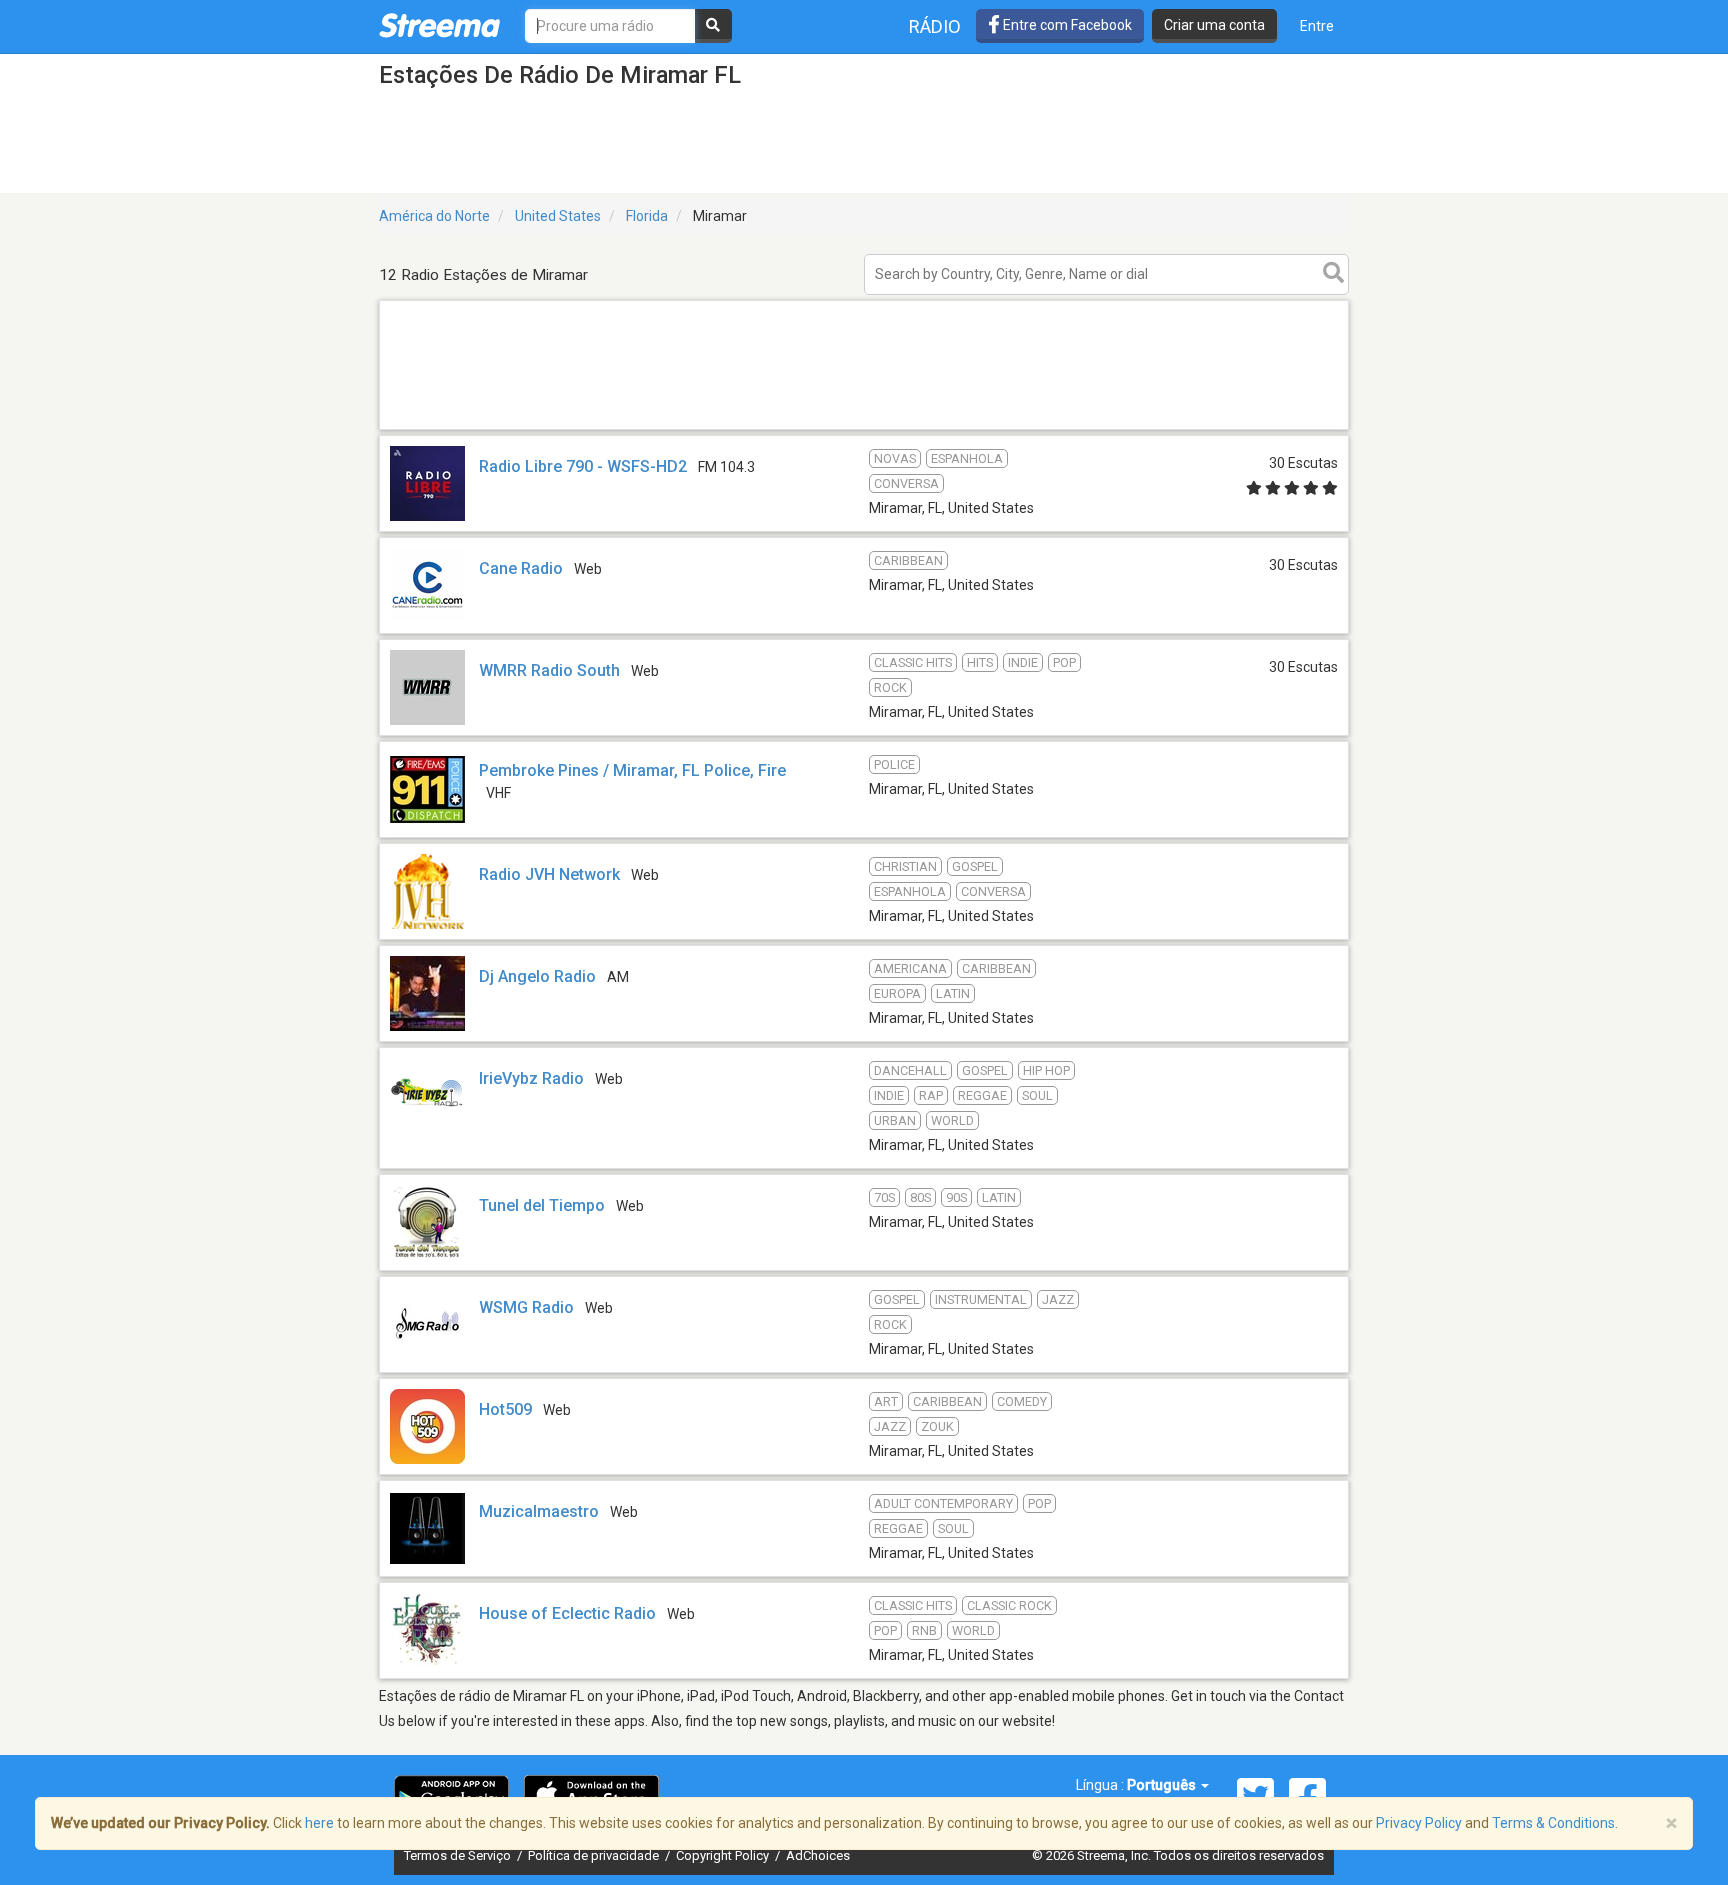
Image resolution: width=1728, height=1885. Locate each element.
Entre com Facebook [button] (1066, 25)
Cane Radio (521, 568)
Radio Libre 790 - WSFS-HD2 (583, 466)
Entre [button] (1317, 26)
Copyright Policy (724, 1855)
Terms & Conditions (1553, 1823)
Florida (647, 216)
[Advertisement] (864, 428)
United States (558, 216)
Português (1163, 1785)
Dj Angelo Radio (537, 976)
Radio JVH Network (549, 874)
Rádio (935, 26)
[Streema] (439, 25)
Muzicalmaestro (539, 1511)
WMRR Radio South (549, 670)
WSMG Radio (526, 1307)
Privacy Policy (1419, 1823)
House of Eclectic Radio (567, 1613)
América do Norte (434, 216)
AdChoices (818, 1855)
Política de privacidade (595, 1855)
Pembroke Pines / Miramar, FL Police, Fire (632, 770)
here (319, 1823)
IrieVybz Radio (531, 1078)
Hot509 (505, 1409)
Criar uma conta (1214, 25)
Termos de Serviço (459, 1855)
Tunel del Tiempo (542, 1205)
